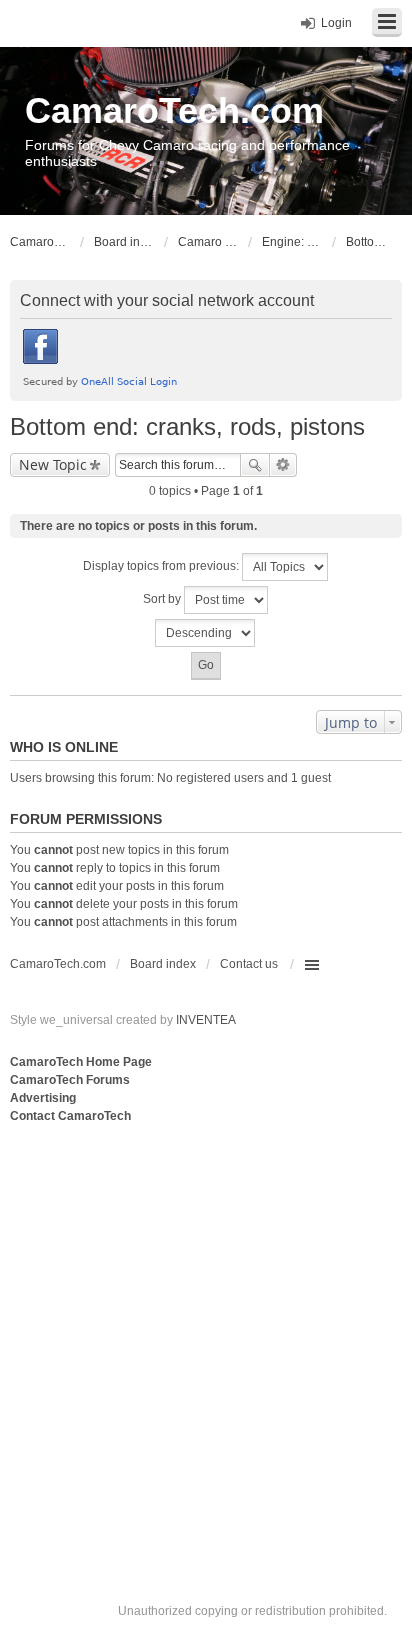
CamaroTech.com (174, 110)
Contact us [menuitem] (249, 964)
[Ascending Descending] (206, 633)
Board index (163, 964)
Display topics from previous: (162, 566)
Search (255, 465)
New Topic (53, 464)
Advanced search (283, 465)
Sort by (163, 599)
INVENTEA (206, 1020)
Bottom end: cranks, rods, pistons (187, 426)
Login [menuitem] (336, 23)
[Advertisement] (206, 1343)
